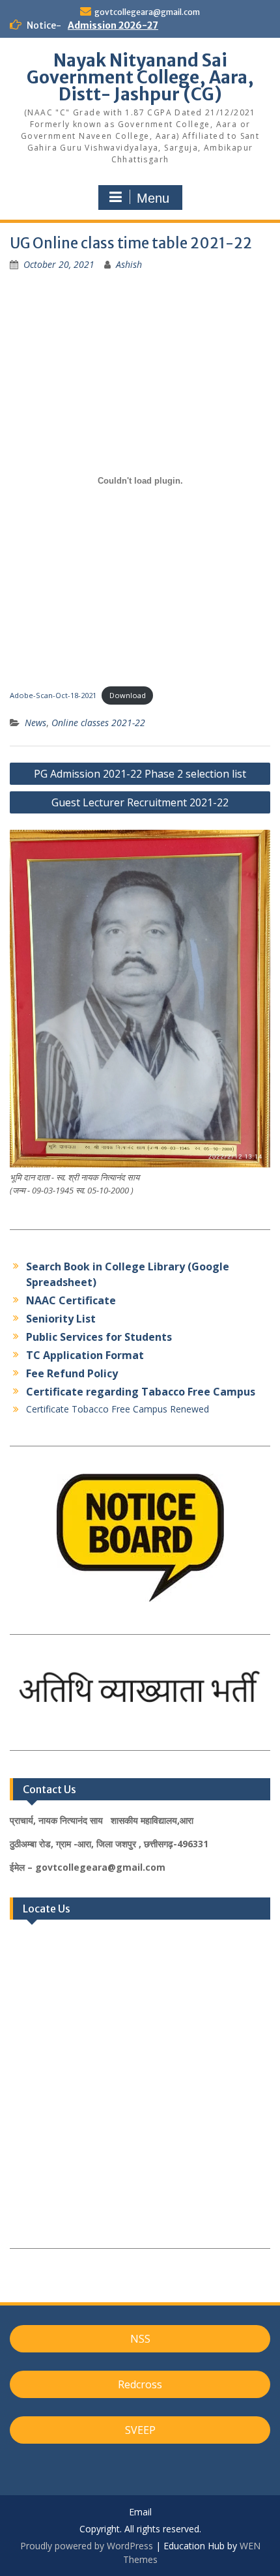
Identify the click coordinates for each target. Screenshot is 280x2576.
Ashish (129, 264)
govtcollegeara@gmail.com (147, 12)
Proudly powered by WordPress (87, 2546)
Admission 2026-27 (113, 25)
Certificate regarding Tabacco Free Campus (141, 1392)
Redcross (140, 2384)
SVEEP (140, 2430)
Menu (153, 198)
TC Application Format (85, 1355)
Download (128, 695)
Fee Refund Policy (72, 1373)
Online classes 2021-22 (98, 723)
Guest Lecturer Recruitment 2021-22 (140, 802)
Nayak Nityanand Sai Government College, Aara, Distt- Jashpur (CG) (140, 77)
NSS (140, 2339)
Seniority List (61, 1319)
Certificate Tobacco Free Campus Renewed (118, 1409)
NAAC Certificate (71, 1300)
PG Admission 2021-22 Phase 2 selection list (140, 774)
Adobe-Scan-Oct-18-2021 (53, 695)
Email (140, 2512)
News (35, 723)
